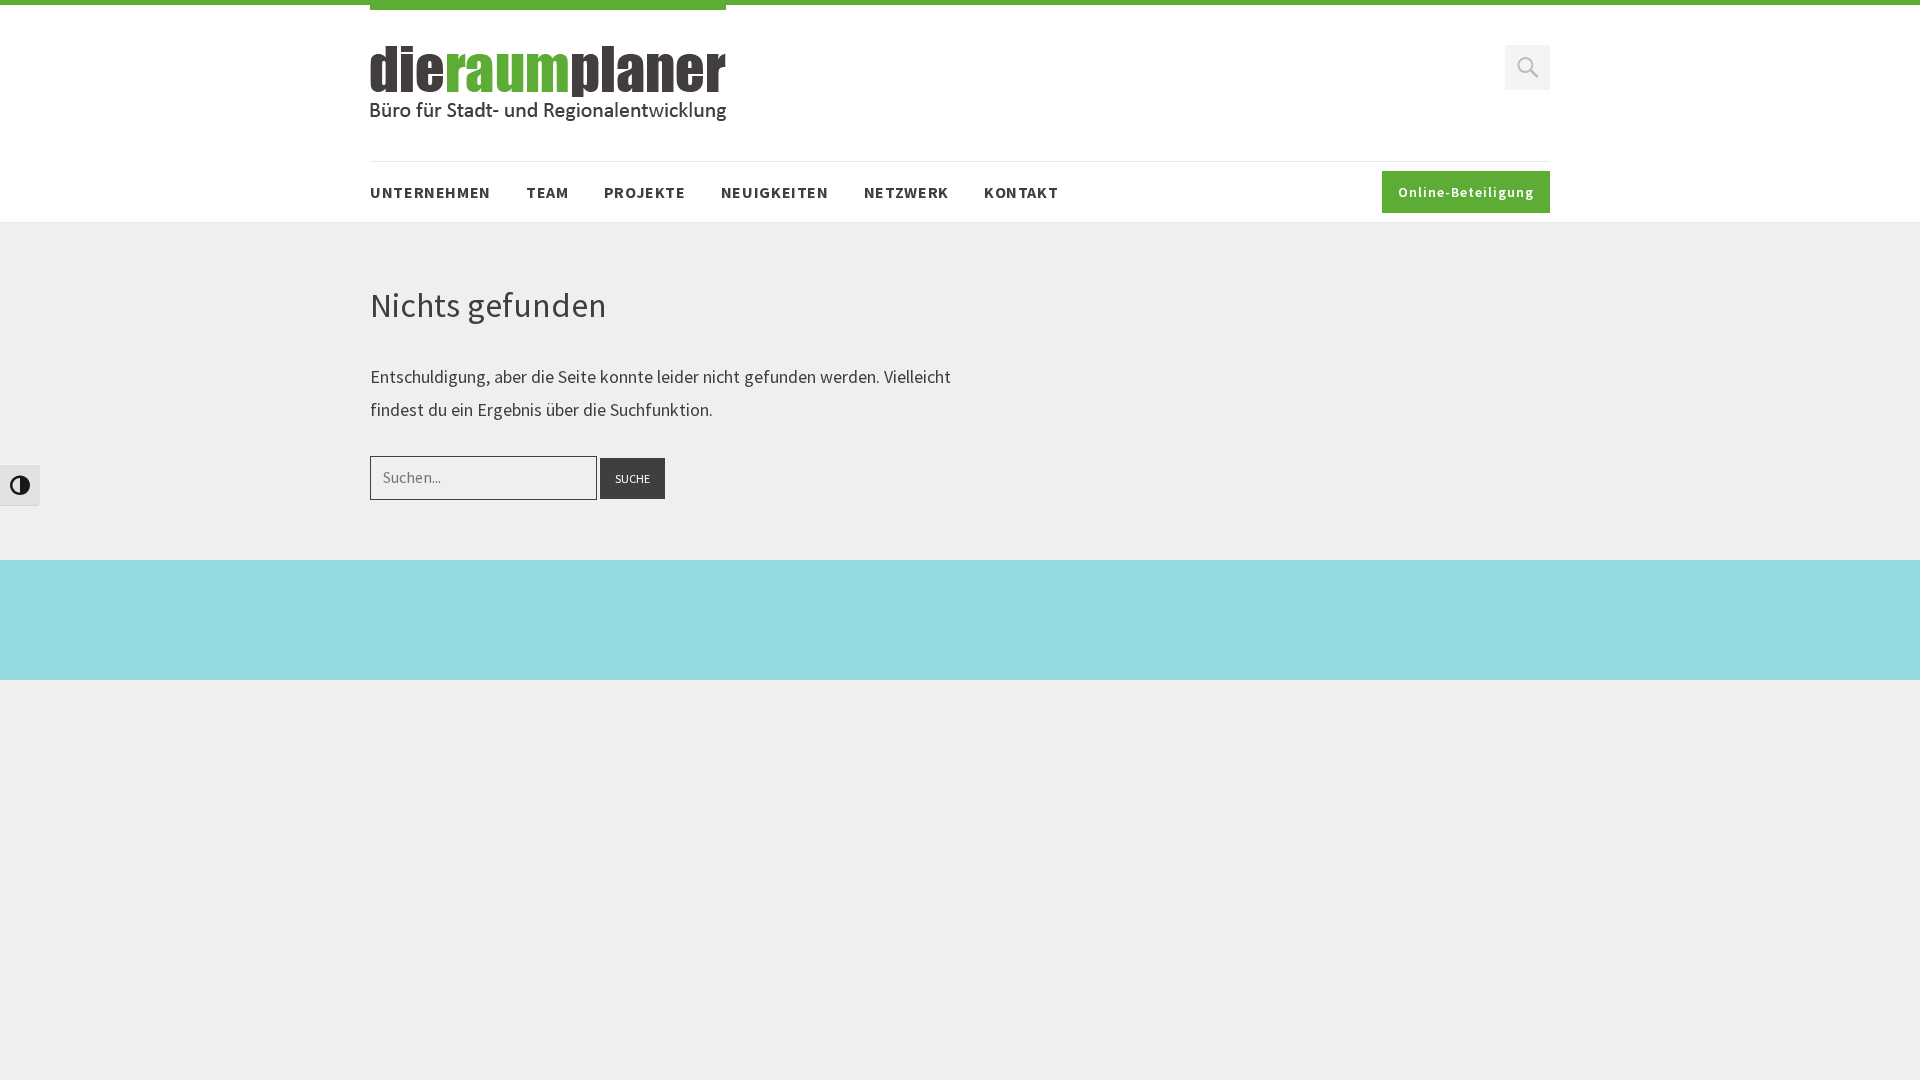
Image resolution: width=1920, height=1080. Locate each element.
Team (547, 192)
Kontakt (1021, 192)
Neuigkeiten (775, 192)
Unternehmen (430, 192)
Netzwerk (906, 192)
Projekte (645, 192)
